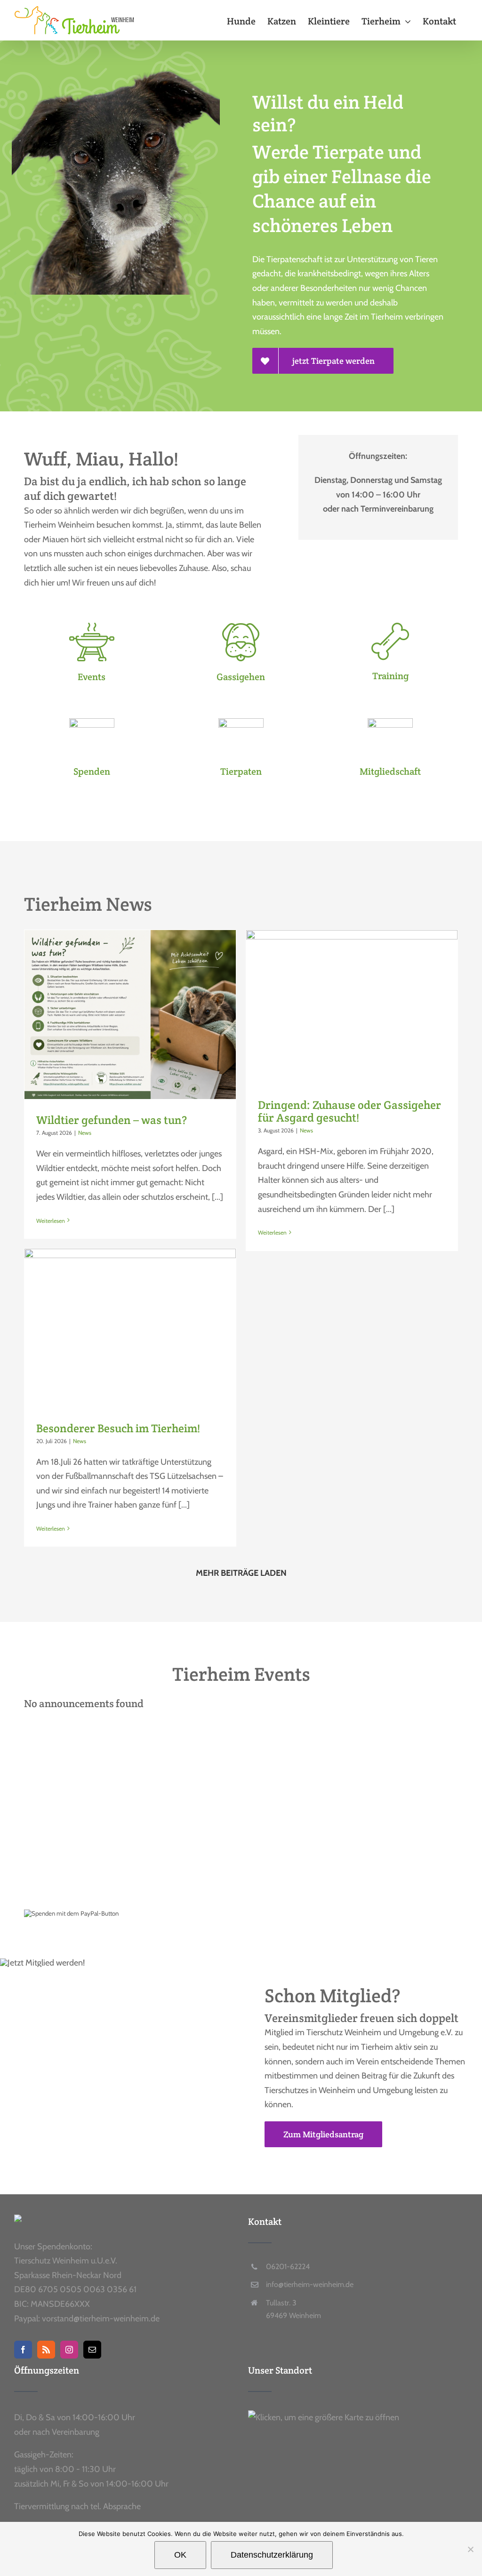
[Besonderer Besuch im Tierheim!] (130, 1328)
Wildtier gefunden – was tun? (112, 1120)
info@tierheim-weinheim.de (310, 2284)
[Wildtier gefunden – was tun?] (130, 1015)
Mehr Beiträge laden (241, 1573)
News (85, 1133)
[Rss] (46, 2350)
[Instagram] (69, 2350)
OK (180, 2555)
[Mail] (92, 2350)
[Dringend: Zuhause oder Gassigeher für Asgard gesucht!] (352, 1007)
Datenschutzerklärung (272, 2555)
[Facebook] (23, 2350)
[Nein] (470, 2549)
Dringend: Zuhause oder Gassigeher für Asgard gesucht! (349, 1111)
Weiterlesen (51, 1221)
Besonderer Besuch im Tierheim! (118, 1428)
